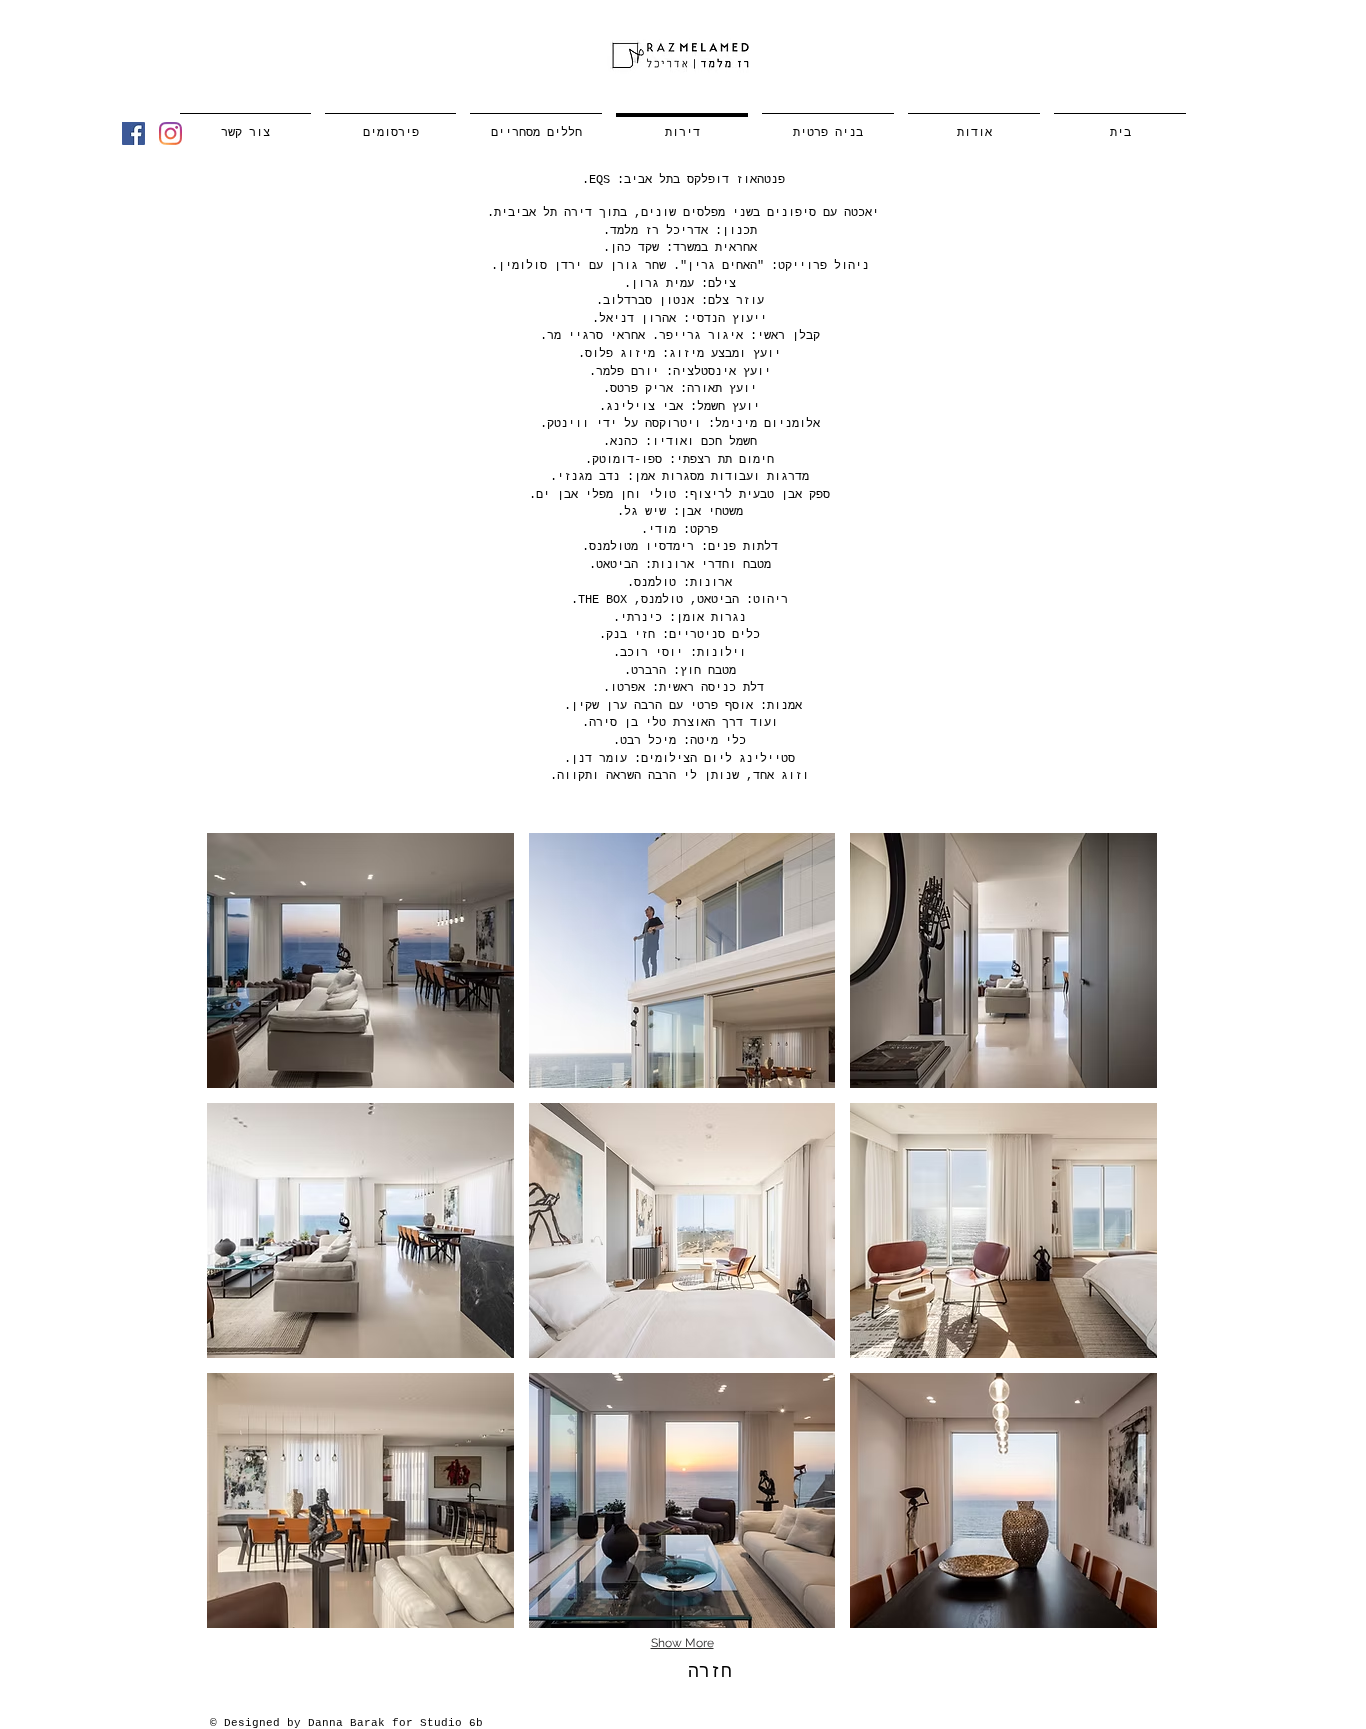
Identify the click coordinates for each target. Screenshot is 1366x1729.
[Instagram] (170, 133)
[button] (360, 960)
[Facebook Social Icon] (133, 133)
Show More (682, 1643)
